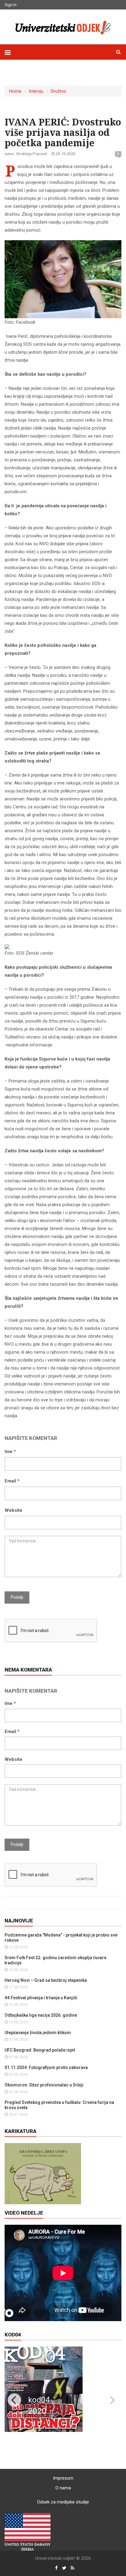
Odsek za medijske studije (63, 2502)
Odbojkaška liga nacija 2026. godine (41, 2015)
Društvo (59, 91)
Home (15, 91)
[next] (112, 2400)
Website (13, 1510)
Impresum (63, 2478)
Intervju (36, 91)
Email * (12, 1481)
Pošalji (17, 1597)
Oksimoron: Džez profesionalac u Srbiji (44, 2085)
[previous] (14, 2400)
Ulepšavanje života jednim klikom (38, 2033)
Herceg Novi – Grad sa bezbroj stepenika (46, 1980)
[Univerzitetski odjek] (63, 26)
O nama (63, 2488)
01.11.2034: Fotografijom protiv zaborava (46, 2067)
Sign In (11, 5)
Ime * (10, 1452)
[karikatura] (43, 2173)
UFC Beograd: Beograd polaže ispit (40, 2050)
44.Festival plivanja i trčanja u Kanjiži (41, 1998)
